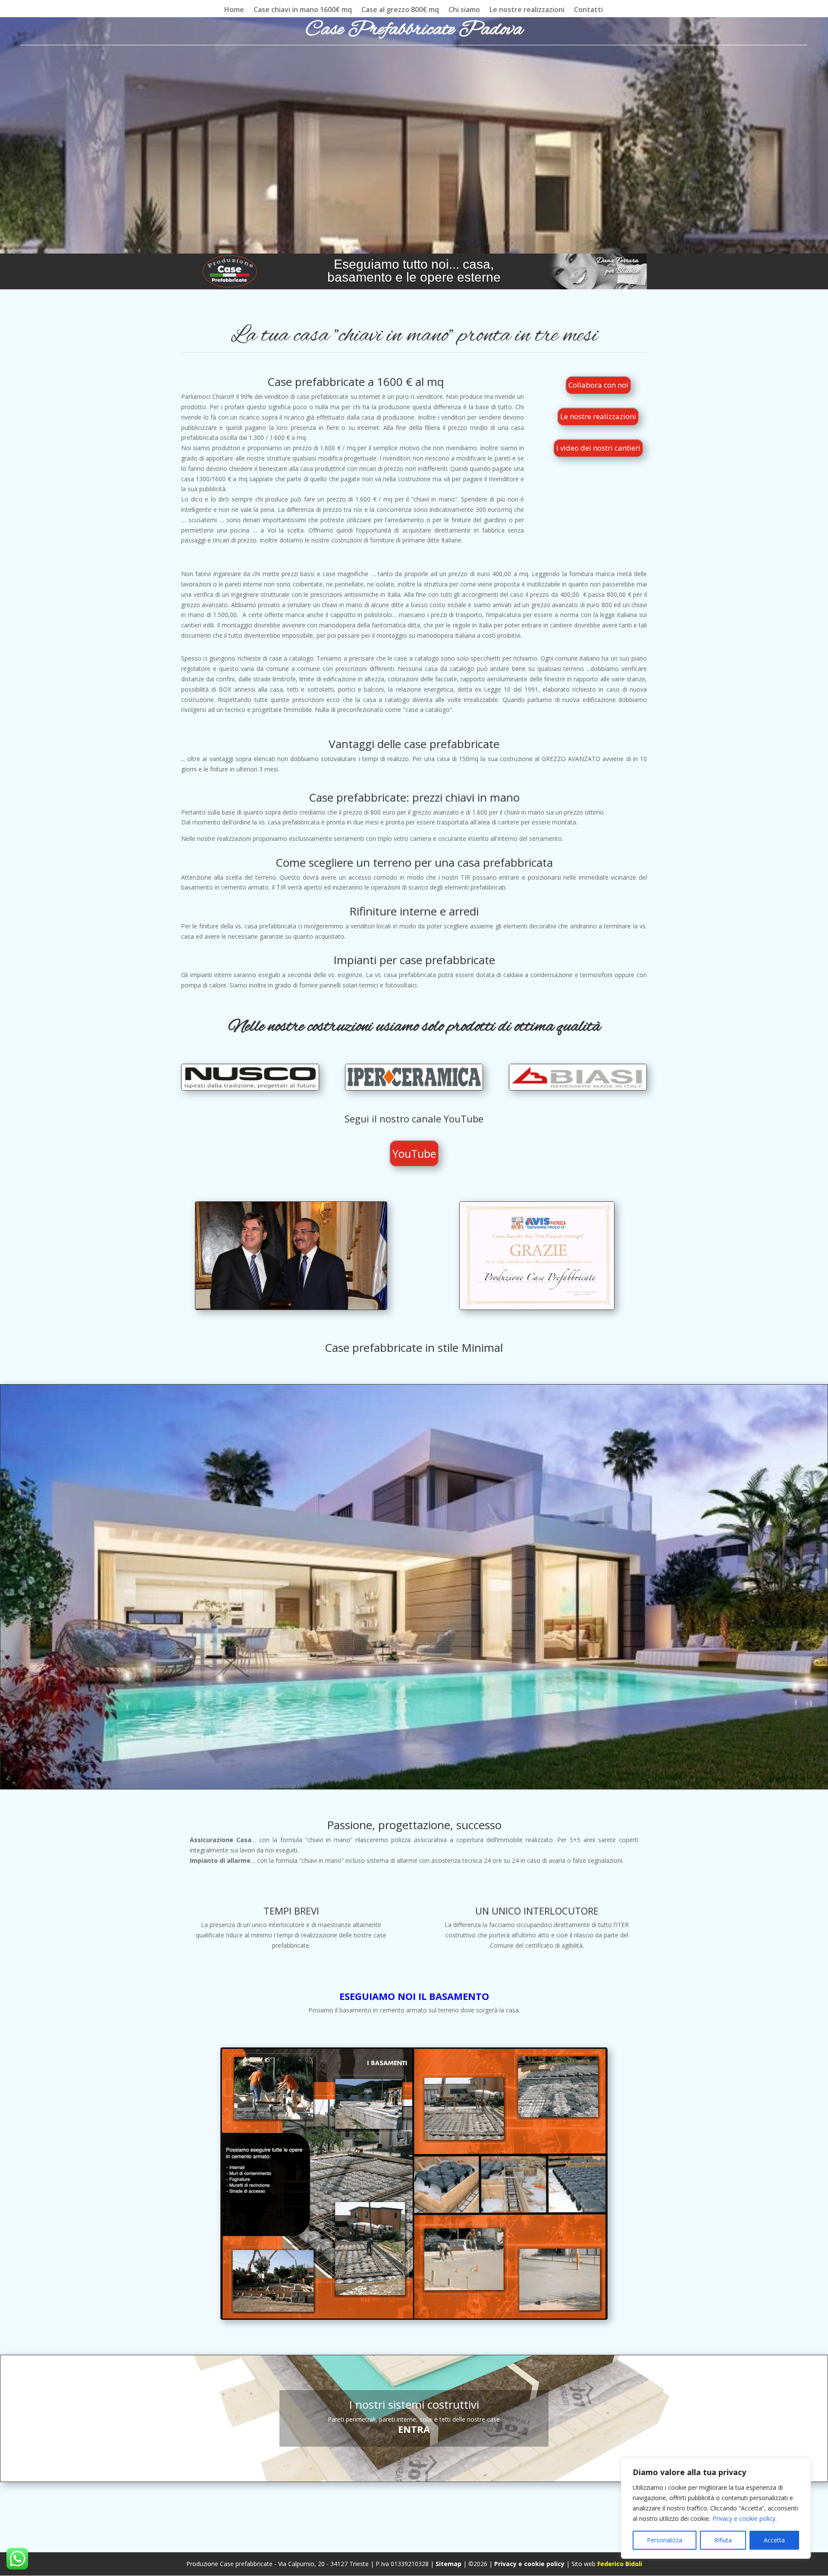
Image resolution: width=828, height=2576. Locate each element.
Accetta (774, 2540)
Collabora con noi (598, 385)
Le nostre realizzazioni (527, 10)
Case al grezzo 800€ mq (400, 10)
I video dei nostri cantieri (598, 448)
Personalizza (665, 2540)
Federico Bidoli (620, 2564)
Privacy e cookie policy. (745, 2518)
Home (234, 10)
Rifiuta (723, 2540)
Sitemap (448, 2564)
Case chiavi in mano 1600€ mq (303, 10)
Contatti (588, 10)
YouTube (414, 1153)
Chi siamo (464, 10)
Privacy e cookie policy (529, 2564)
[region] (716, 2508)
